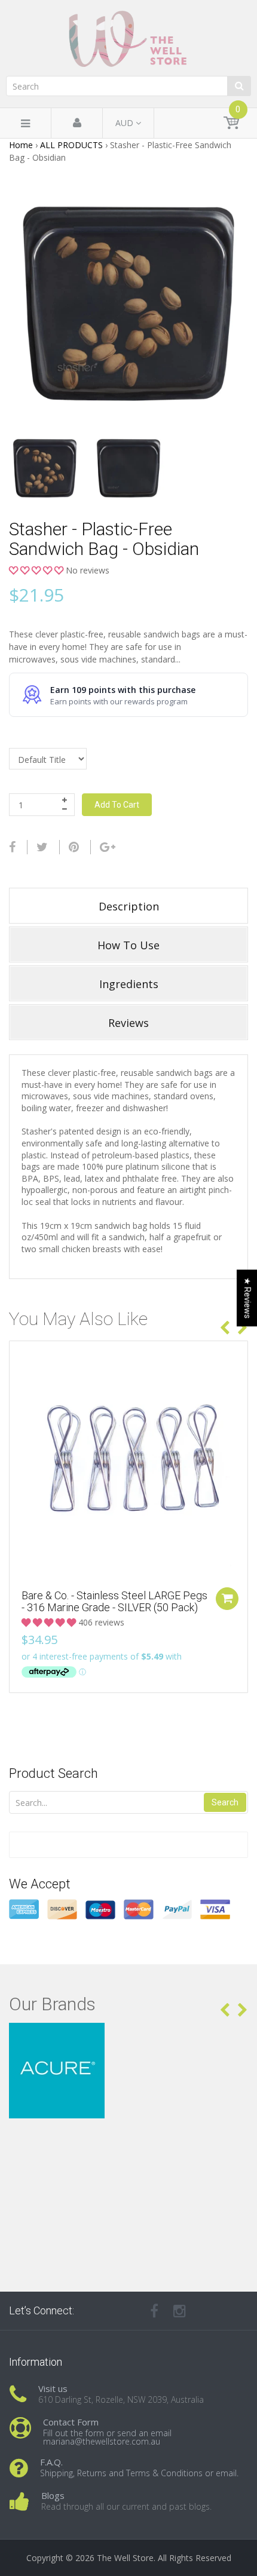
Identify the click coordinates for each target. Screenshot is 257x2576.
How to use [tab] (128, 945)
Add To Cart (117, 805)
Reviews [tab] (128, 1023)
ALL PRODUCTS (71, 145)
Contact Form (71, 2422)
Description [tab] (129, 906)
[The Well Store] (128, 39)
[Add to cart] (227, 1599)
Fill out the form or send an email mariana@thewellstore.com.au (107, 2437)
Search (225, 1802)
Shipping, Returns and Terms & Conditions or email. (139, 2473)
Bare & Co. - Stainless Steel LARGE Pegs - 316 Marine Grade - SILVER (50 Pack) (114, 1601)
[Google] (108, 847)
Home (21, 145)
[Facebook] (12, 847)
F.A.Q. (51, 2462)
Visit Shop (129, 2037)
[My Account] (77, 123)
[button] (37, 570)
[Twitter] (42, 847)
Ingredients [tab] (129, 984)
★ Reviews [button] (247, 1298)
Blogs (53, 2495)
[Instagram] (180, 2311)
